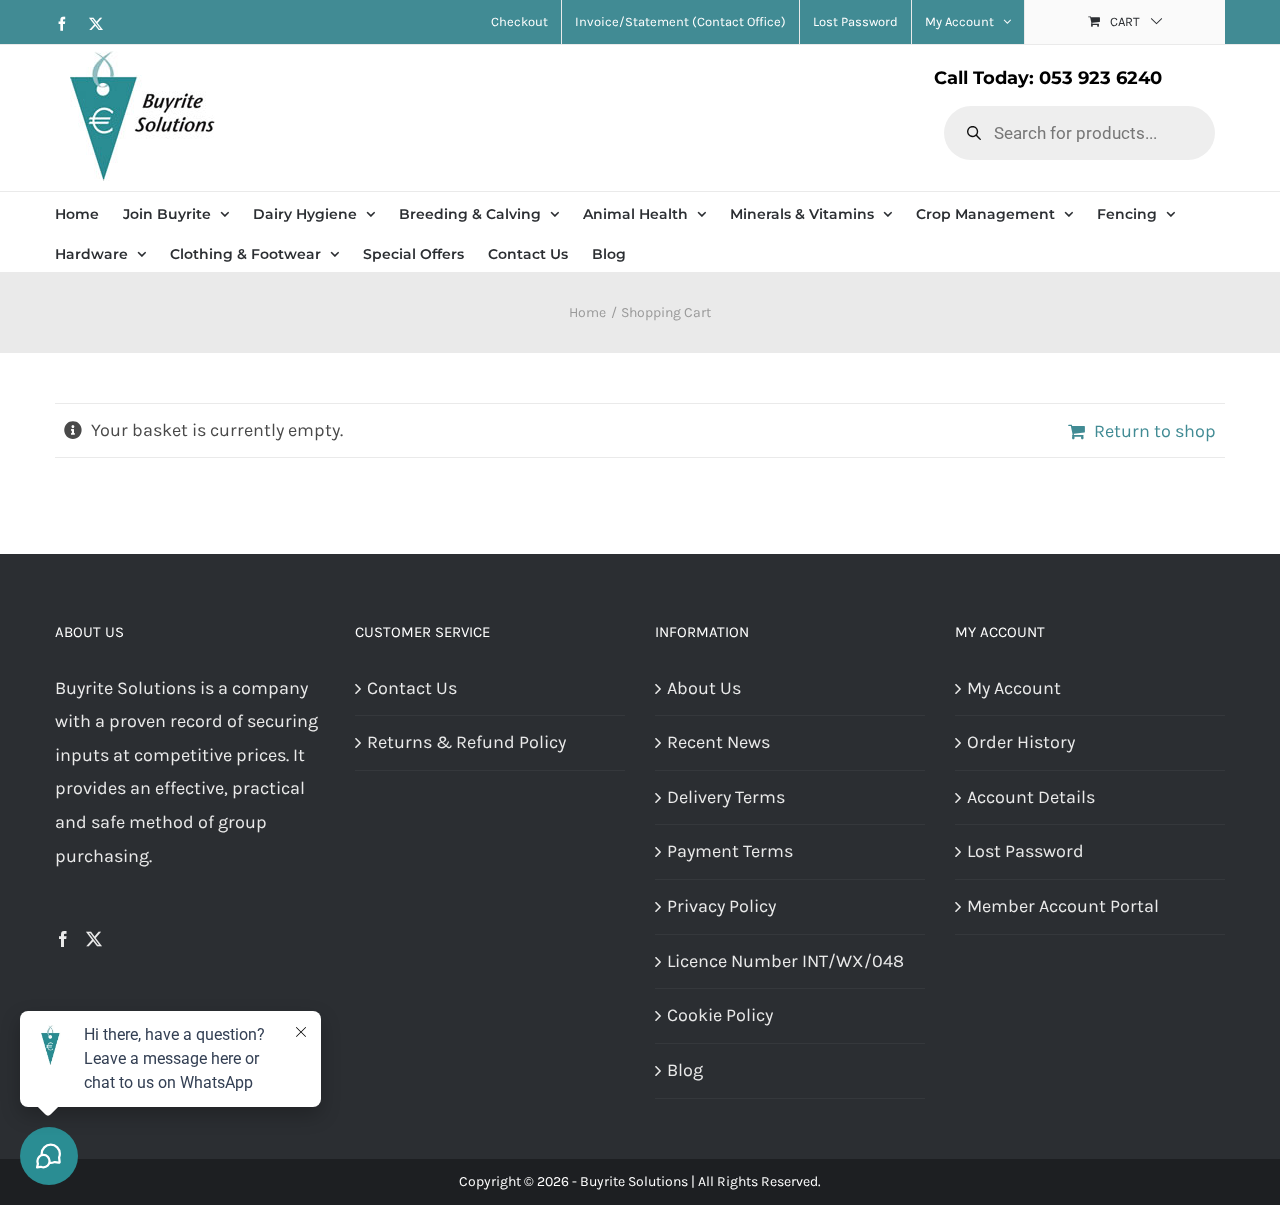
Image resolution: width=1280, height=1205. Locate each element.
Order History (1021, 742)
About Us (704, 688)
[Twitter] (94, 939)
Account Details (1031, 797)
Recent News (718, 742)
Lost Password (1025, 851)
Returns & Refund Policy (466, 742)
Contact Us (412, 688)
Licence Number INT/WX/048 (785, 961)
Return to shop (1155, 431)
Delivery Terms (726, 797)
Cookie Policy (720, 1015)
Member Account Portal (1063, 906)
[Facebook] (63, 939)
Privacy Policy (721, 906)
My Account (1014, 688)
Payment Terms (730, 851)
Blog (685, 1070)
